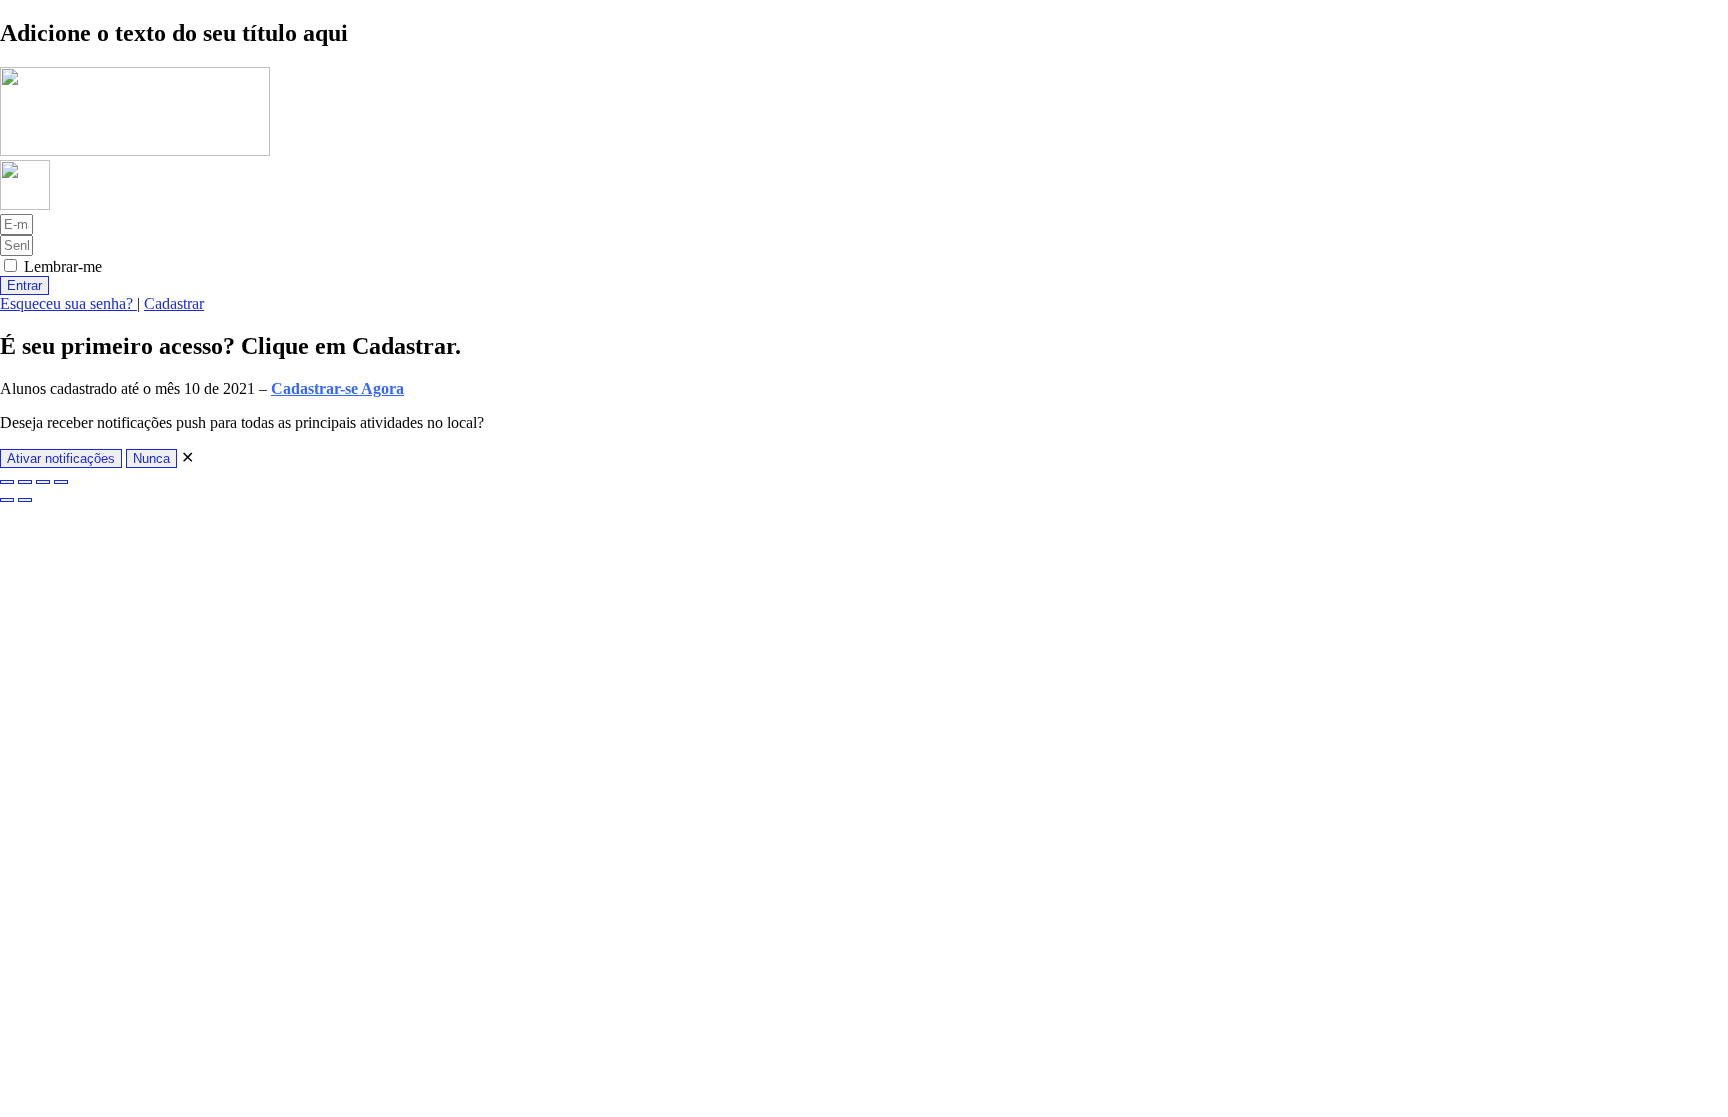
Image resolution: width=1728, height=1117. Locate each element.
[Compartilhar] (43, 482)
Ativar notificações (61, 458)
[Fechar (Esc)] (61, 482)
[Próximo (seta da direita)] (25, 500)
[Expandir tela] (25, 482)
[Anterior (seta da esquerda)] (7, 500)
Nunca (151, 458)
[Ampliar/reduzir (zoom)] (7, 482)
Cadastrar (174, 303)
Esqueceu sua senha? (68, 303)
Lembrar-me (61, 266)
